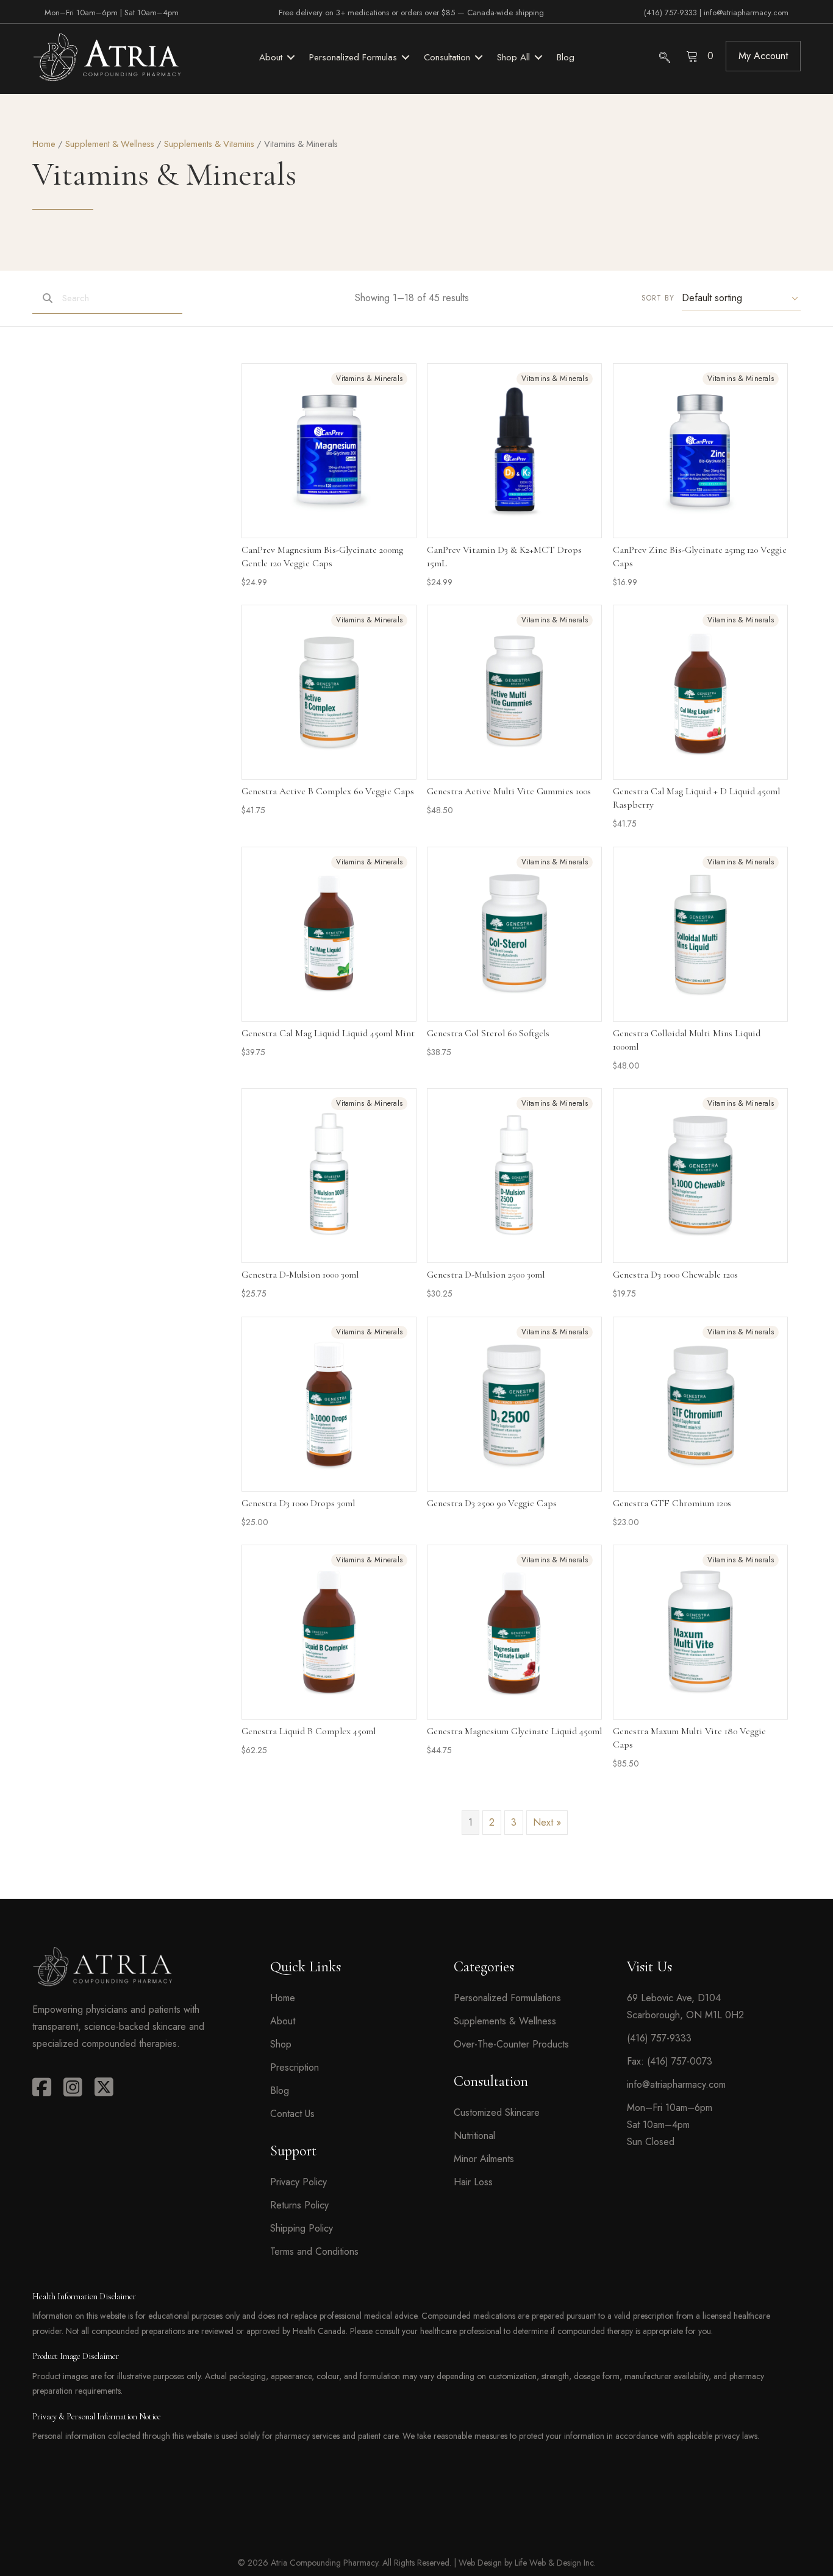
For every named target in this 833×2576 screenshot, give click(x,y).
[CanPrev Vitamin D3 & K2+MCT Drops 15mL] (514, 451)
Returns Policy (299, 2205)
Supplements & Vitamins (209, 144)
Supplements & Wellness (505, 2021)
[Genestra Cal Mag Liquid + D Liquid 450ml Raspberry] (700, 692)
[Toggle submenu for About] (291, 57)
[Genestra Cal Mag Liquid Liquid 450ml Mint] (329, 934)
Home (44, 144)
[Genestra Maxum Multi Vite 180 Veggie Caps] (700, 1632)
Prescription (295, 2067)
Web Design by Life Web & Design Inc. (527, 2563)
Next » (547, 1822)
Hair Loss (473, 2182)
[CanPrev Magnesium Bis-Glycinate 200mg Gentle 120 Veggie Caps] (329, 451)
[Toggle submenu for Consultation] (479, 57)
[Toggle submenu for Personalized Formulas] (406, 57)
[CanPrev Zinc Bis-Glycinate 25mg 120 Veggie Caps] (700, 451)
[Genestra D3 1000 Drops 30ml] (329, 1404)
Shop (281, 2044)
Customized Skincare (497, 2112)
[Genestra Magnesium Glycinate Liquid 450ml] (514, 1632)
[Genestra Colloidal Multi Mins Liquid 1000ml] (700, 934)
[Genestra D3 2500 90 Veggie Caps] (514, 1404)
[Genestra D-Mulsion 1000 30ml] (329, 1176)
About (283, 2021)
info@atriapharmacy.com (746, 12)
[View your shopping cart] (694, 56)
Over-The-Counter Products (511, 2044)
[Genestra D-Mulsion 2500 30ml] (514, 1176)
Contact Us (292, 2114)
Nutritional (474, 2136)
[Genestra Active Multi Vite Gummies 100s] (514, 692)
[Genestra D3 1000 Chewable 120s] (700, 1176)
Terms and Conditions (314, 2251)
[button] (763, 56)
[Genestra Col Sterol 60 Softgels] (514, 934)
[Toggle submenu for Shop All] (538, 57)
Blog (280, 2090)
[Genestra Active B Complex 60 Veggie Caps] (329, 692)
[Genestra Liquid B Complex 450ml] (329, 1632)
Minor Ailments (484, 2159)
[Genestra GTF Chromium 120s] (700, 1404)
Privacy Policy (299, 2182)
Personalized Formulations (507, 1998)
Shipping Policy (302, 2228)
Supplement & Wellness (110, 144)
